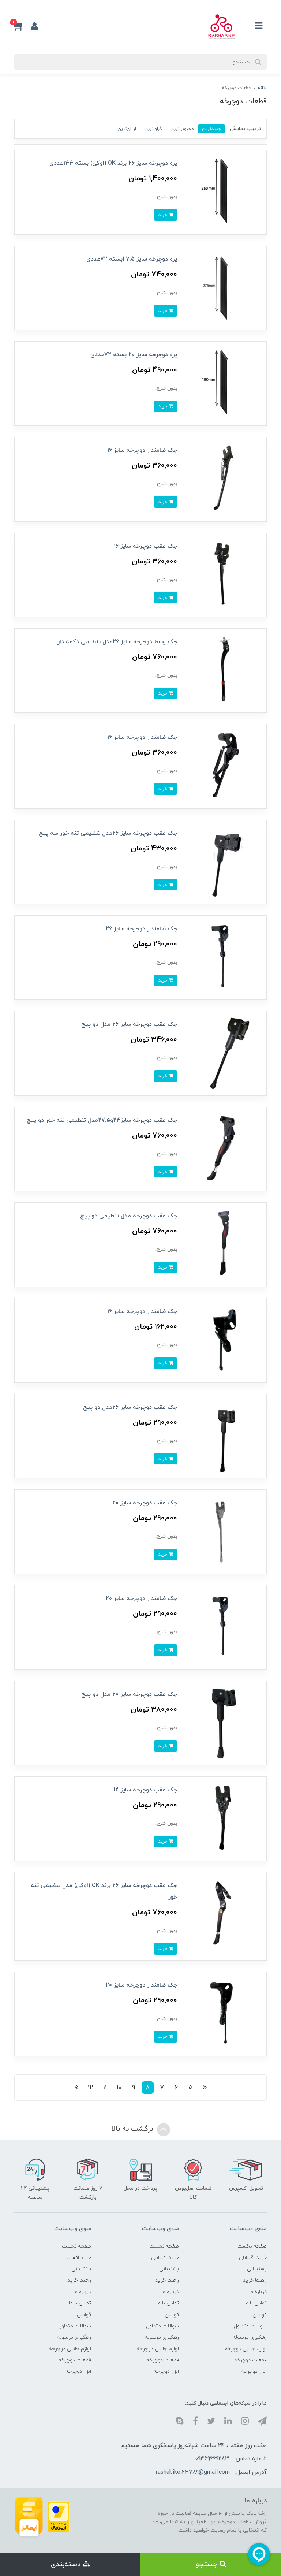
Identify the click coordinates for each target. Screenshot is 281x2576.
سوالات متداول (250, 2326)
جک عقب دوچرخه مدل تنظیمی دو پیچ (129, 1216)
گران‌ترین (153, 129)
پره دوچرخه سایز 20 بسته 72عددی (134, 355)
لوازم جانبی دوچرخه (246, 2349)
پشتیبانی (257, 2269)
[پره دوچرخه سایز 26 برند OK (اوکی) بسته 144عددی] (224, 192)
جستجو (208, 2564)
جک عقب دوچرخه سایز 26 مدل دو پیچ (129, 1024)
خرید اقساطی (253, 2258)
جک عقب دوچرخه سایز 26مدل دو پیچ (130, 1407)
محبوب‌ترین (182, 129)
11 (105, 2088)
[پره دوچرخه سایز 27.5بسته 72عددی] (224, 288)
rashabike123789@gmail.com (193, 2472)
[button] (23, 26)
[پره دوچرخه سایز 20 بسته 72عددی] (224, 383)
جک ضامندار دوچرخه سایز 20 (141, 1598)
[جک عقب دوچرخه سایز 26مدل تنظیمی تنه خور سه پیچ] (224, 862)
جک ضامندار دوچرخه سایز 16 (142, 450)
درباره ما (258, 2292)
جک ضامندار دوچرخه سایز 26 (141, 929)
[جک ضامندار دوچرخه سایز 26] (224, 957)
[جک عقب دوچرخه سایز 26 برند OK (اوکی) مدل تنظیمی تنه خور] (224, 1914)
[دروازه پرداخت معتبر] (59, 2517)
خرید (163, 215)
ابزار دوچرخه (254, 2372)
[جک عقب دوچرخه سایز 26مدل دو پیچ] (224, 1436)
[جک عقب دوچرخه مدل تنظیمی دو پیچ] (224, 1244)
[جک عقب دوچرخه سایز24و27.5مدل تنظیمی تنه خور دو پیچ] (224, 1149)
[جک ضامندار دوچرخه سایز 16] (224, 479)
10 (119, 2088)
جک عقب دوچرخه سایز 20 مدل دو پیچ (129, 1694)
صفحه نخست (252, 2246)
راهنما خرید (255, 2280)
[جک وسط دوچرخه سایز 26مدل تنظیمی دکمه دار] (224, 670)
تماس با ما (256, 2303)
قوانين (260, 2315)
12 (91, 2088)
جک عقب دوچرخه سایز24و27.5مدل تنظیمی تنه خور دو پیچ (102, 1120)
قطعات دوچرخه (250, 2360)
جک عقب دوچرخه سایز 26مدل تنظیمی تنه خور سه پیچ (108, 833)
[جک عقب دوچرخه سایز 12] (224, 1818)
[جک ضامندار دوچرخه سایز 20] (224, 1627)
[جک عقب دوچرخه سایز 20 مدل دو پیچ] (224, 1723)
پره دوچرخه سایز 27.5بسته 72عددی (132, 259)
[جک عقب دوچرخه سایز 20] (224, 1531)
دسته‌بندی (67, 2564)
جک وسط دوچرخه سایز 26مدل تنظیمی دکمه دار (117, 642)
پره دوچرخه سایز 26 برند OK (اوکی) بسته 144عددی (113, 163)
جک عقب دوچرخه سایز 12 (145, 1790)
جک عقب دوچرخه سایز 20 (145, 1503)
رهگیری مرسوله (250, 2337)
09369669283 (212, 2459)
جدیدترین (211, 129)
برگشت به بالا (133, 2129)
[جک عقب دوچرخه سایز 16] (224, 575)
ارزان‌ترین (127, 129)
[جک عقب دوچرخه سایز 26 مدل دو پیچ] (224, 1053)
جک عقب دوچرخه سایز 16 (145, 546)
